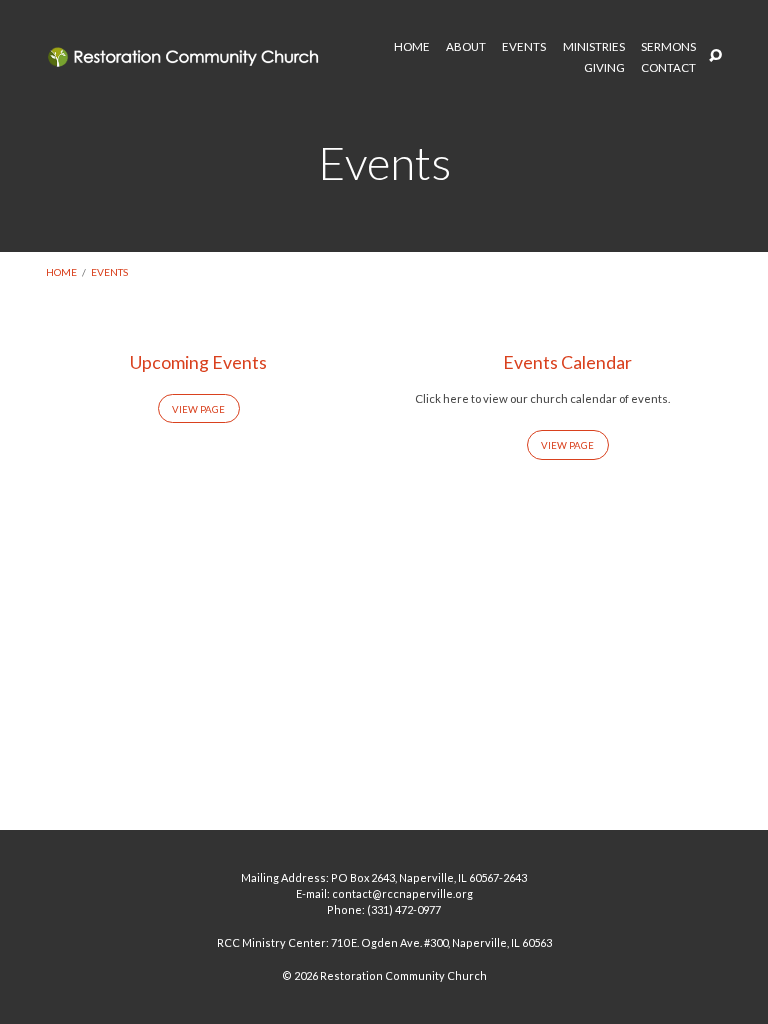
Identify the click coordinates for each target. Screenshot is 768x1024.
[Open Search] (715, 56)
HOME (412, 47)
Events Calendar (567, 362)
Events (109, 272)
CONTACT (668, 68)
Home (61, 272)
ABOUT (466, 47)
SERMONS (668, 47)
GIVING (604, 68)
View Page (198, 409)
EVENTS (524, 47)
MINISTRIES (594, 47)
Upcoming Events (198, 362)
